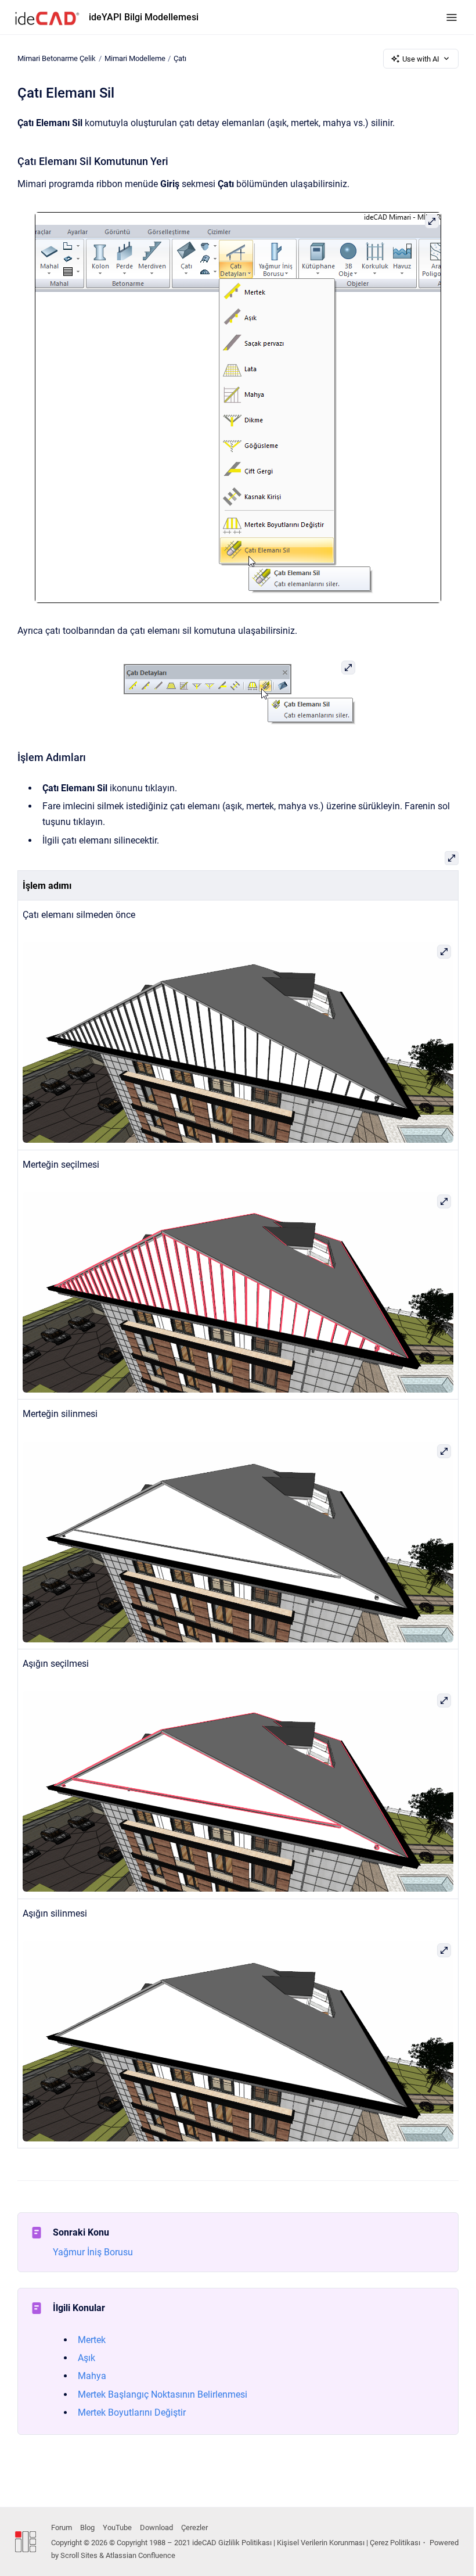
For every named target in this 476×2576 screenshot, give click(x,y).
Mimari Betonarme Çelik (57, 58)
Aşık (86, 2358)
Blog (87, 2527)
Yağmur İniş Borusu (93, 2252)
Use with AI (421, 59)
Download (156, 2527)
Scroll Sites (79, 2555)
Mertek (92, 2340)
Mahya (92, 2376)
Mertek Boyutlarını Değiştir (132, 2412)
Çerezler (194, 2527)
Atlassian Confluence (140, 2555)
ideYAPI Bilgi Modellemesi (144, 17)
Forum (62, 2527)
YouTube (117, 2527)
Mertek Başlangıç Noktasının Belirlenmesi (163, 2394)
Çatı (180, 58)
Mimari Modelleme (135, 58)
